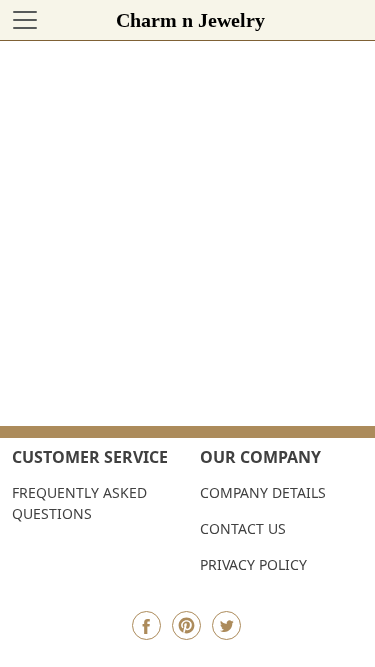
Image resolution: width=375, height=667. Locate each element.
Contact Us (243, 528)
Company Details (263, 492)
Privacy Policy (253, 564)
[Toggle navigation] (25, 20)
